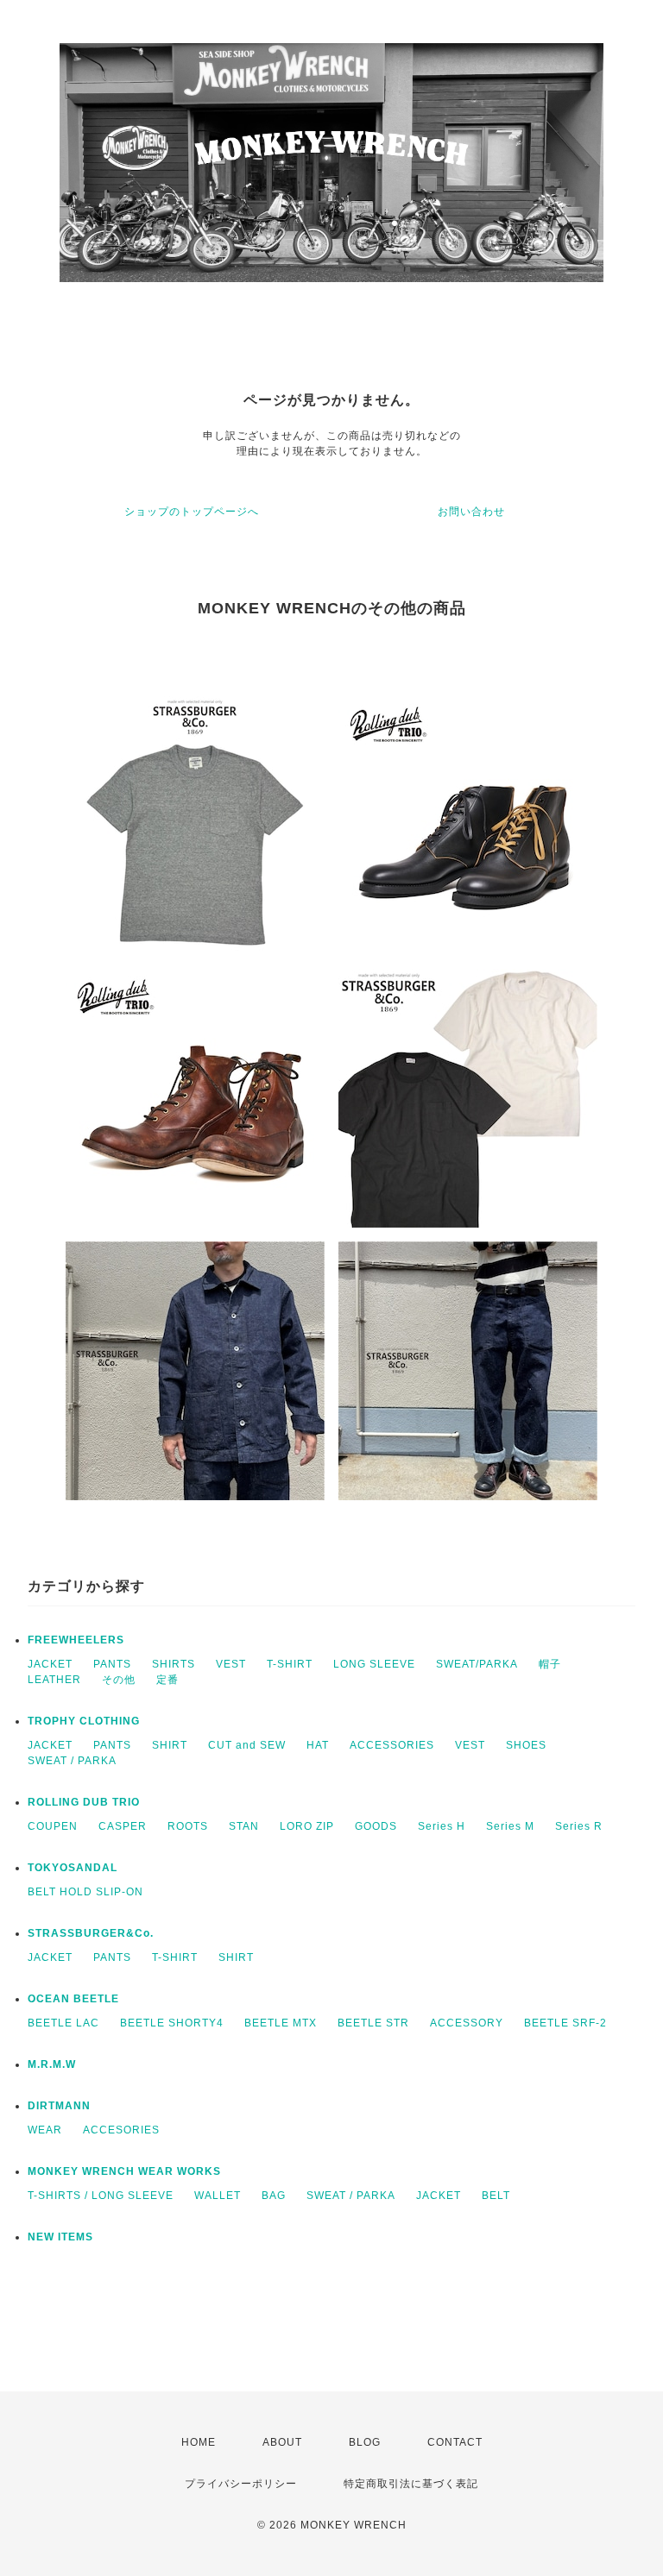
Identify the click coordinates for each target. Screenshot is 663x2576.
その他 (119, 1680)
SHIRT (170, 1745)
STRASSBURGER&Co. (91, 1933)
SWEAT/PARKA (477, 1664)
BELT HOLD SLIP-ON (85, 1892)
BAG (274, 2196)
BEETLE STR (373, 2023)
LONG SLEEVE (374, 1664)
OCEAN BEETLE (73, 1999)
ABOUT (282, 2442)
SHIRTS (174, 1664)
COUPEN (53, 1826)
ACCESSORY (467, 2023)
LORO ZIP (307, 1826)
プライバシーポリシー (241, 2484)
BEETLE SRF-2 (565, 2023)
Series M (510, 1826)
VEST (231, 1664)
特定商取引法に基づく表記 (411, 2484)
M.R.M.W (52, 2064)
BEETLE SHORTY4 (172, 2023)
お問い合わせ (471, 512)
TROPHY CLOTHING (84, 1721)
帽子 (550, 1664)
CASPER (123, 1826)
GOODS (376, 1826)
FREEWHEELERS (76, 1640)
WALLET (218, 2196)
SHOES (526, 1745)
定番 (167, 1680)
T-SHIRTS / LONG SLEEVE (101, 2196)
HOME (199, 2442)
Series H (442, 1826)
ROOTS (188, 1826)
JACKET (50, 1664)
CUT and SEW (247, 1745)
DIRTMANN (59, 2106)
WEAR (45, 2130)
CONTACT (455, 2442)
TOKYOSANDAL (73, 1868)
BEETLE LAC (63, 2023)
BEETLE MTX (281, 2023)
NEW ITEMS (60, 2237)
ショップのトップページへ (192, 512)
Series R (579, 1826)
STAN (244, 1826)
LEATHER (54, 1680)
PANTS (112, 1664)
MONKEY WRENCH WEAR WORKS (124, 2171)
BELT (496, 2196)
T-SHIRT (290, 1664)
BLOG (365, 2442)
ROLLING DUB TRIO (84, 1802)
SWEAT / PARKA (72, 1761)
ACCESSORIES (392, 1745)
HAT (318, 1745)
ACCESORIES (121, 2130)
